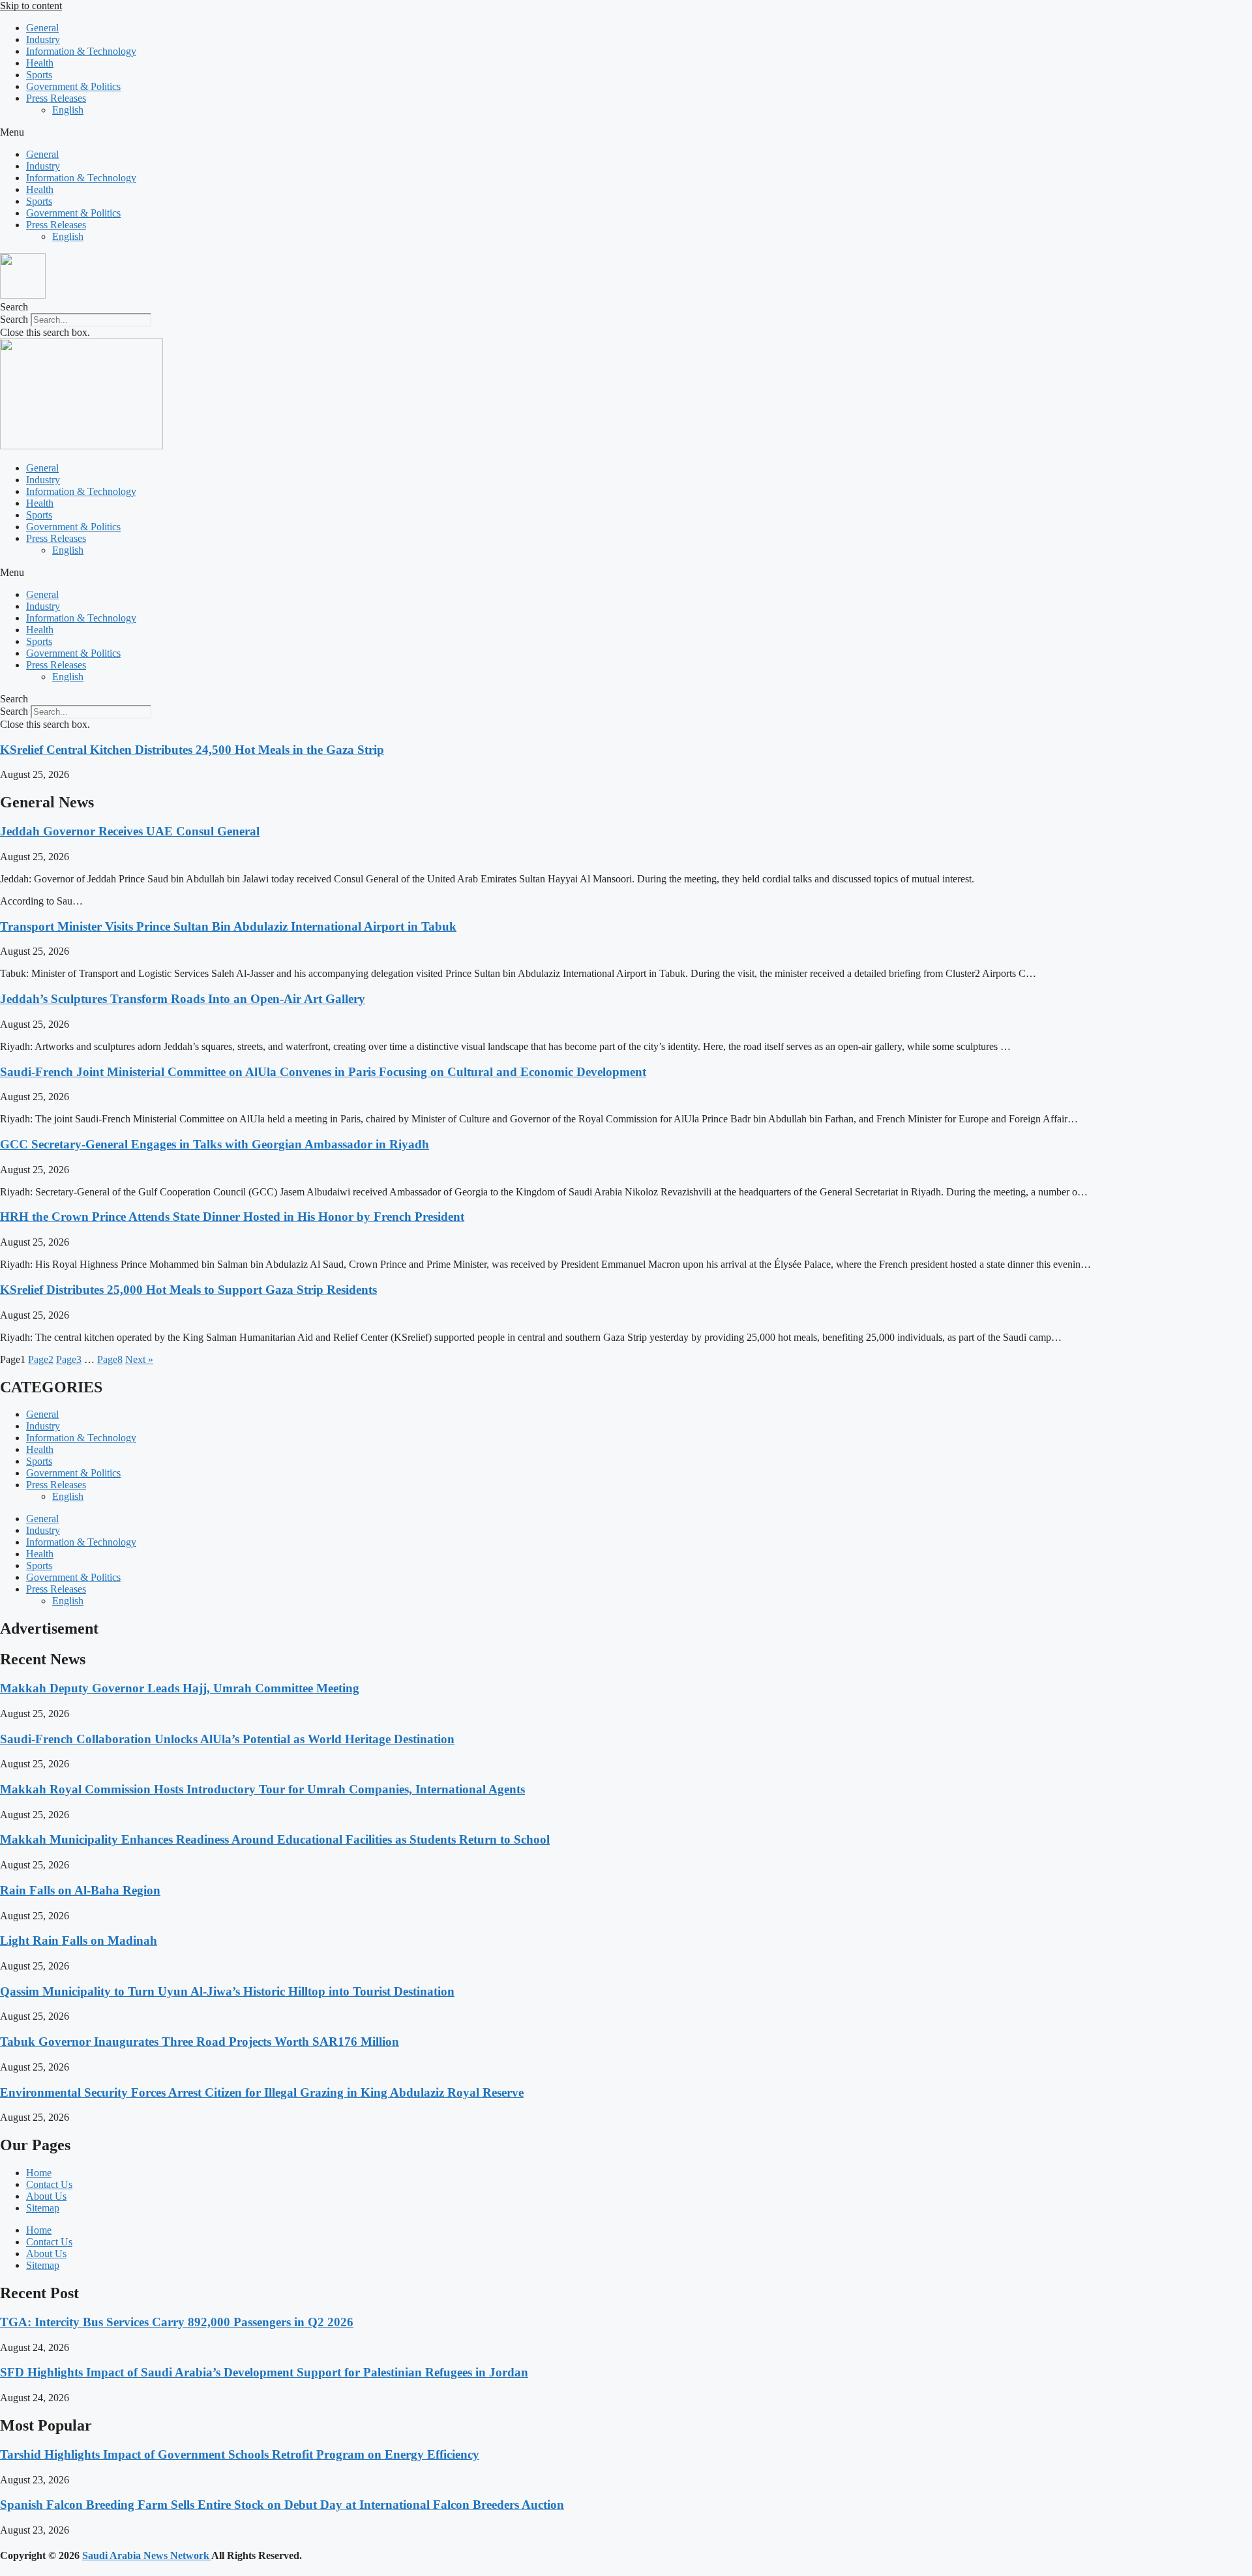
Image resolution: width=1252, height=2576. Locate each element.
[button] (626, 132)
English (68, 110)
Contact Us (49, 2184)
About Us (46, 2196)
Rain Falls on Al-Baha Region (80, 1890)
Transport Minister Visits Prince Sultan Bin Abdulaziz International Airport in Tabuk (228, 926)
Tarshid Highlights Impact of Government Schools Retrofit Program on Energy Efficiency (240, 2454)
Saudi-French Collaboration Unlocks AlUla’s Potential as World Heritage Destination (227, 1739)
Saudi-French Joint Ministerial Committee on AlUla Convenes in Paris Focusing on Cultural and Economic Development (323, 1072)
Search (14, 319)
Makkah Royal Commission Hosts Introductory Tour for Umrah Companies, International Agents (262, 1789)
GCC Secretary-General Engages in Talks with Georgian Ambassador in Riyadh (215, 1144)
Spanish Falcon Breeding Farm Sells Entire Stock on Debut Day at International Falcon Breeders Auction (282, 2505)
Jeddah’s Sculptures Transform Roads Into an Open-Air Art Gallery (183, 999)
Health (40, 63)
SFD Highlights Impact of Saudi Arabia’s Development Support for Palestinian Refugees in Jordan (264, 2372)
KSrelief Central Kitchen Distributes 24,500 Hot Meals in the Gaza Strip (192, 750)
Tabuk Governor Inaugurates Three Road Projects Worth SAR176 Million (200, 2042)
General (42, 28)
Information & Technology (81, 51)
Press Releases (56, 98)
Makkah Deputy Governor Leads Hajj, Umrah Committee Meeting (180, 1688)
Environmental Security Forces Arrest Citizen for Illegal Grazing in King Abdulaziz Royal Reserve (262, 2092)
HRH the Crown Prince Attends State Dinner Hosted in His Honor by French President (232, 1217)
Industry (43, 39)
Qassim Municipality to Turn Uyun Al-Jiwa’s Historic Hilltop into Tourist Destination (227, 1991)
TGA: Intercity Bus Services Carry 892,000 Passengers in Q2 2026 (177, 2322)
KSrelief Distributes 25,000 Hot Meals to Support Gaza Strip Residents (188, 1290)
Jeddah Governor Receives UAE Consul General (130, 831)
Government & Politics (73, 86)
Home (39, 2173)
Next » (139, 1359)
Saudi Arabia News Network (147, 2555)
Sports (39, 75)
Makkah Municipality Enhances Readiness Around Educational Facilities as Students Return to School (275, 1839)
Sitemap (43, 2208)
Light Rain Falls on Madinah (79, 1940)
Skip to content (31, 6)
